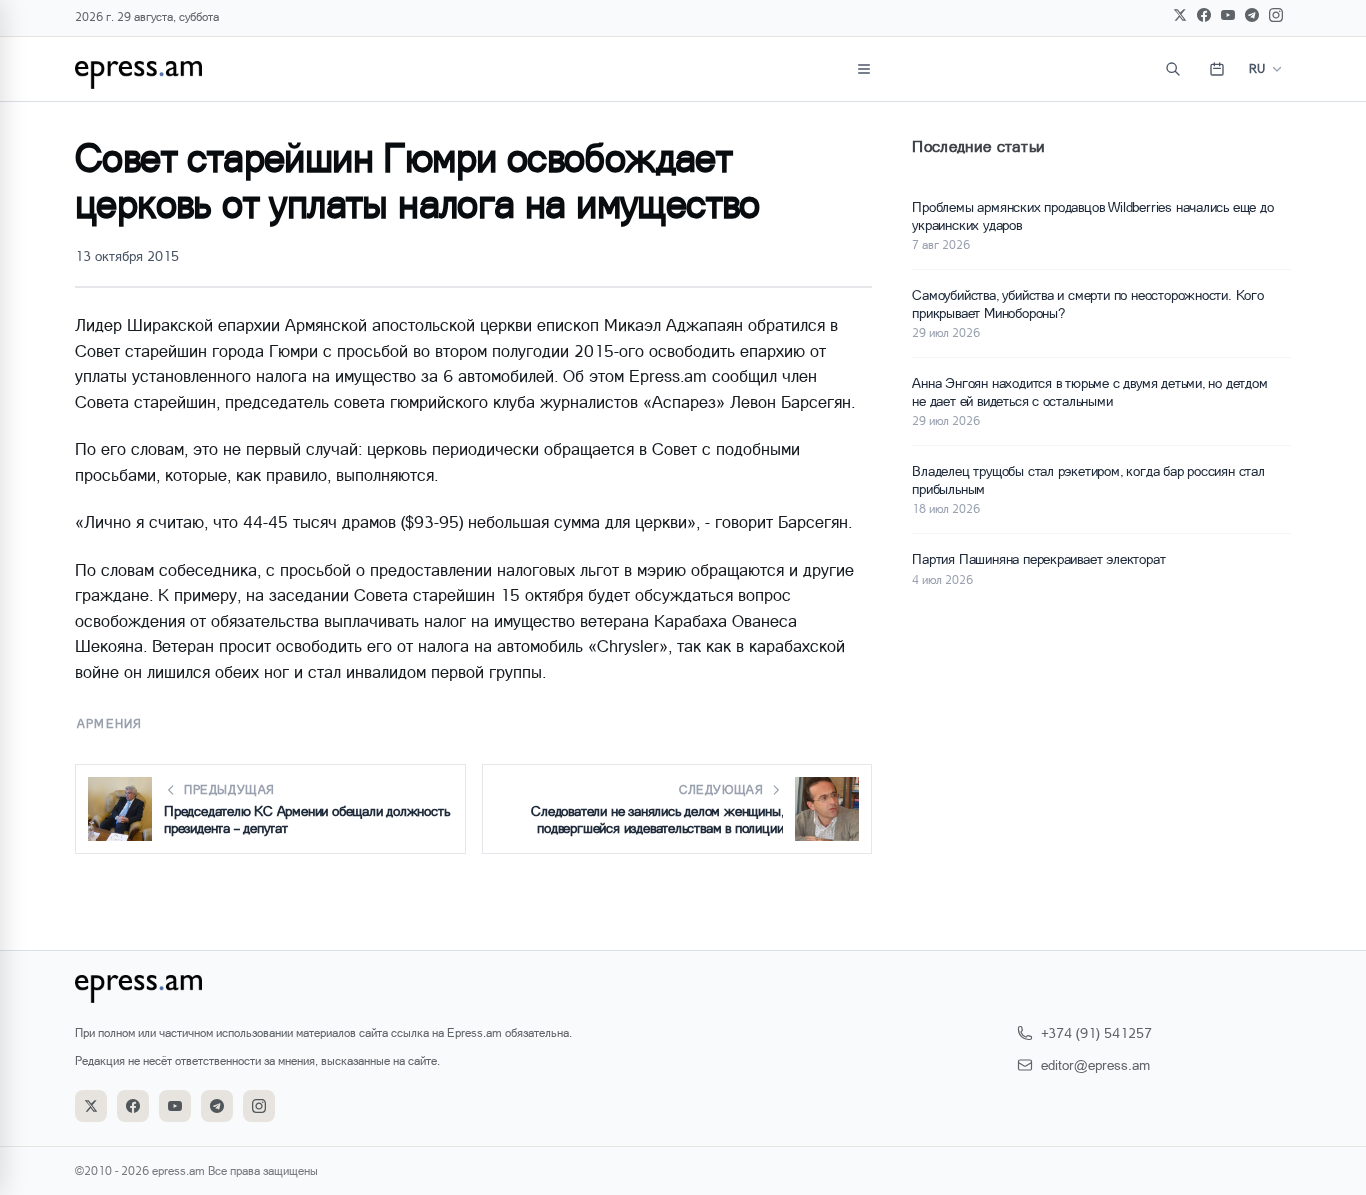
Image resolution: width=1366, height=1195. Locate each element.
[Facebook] (1204, 15)
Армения (109, 723)
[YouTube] (1228, 15)
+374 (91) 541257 (1096, 1032)
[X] (1180, 15)
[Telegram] (1252, 15)
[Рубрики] (864, 69)
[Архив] (1217, 69)
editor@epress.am (1095, 1064)
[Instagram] (1276, 15)
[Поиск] (1173, 69)
